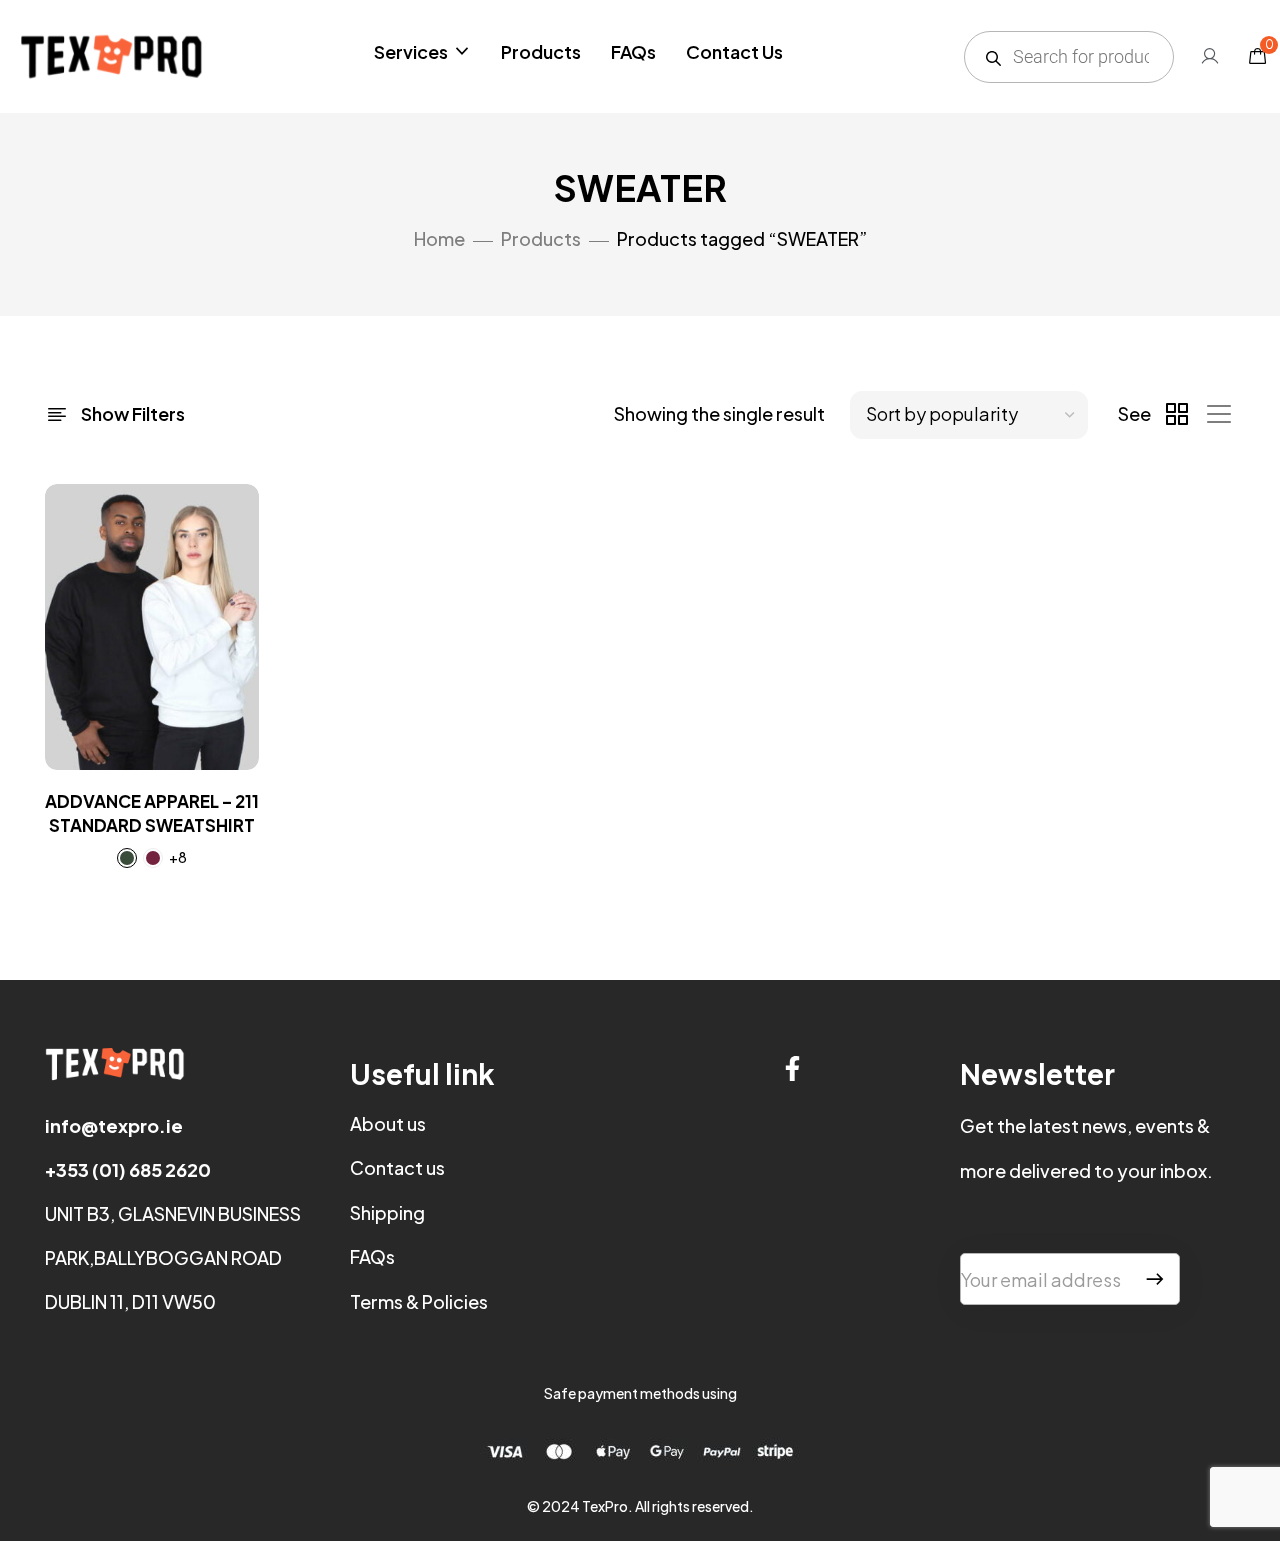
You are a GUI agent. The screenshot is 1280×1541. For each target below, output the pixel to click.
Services (411, 51)
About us (388, 1123)
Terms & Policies (419, 1301)
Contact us (397, 1167)
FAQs (633, 51)
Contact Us (734, 51)
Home (439, 238)
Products (541, 51)
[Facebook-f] (793, 1069)
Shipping (387, 1212)
